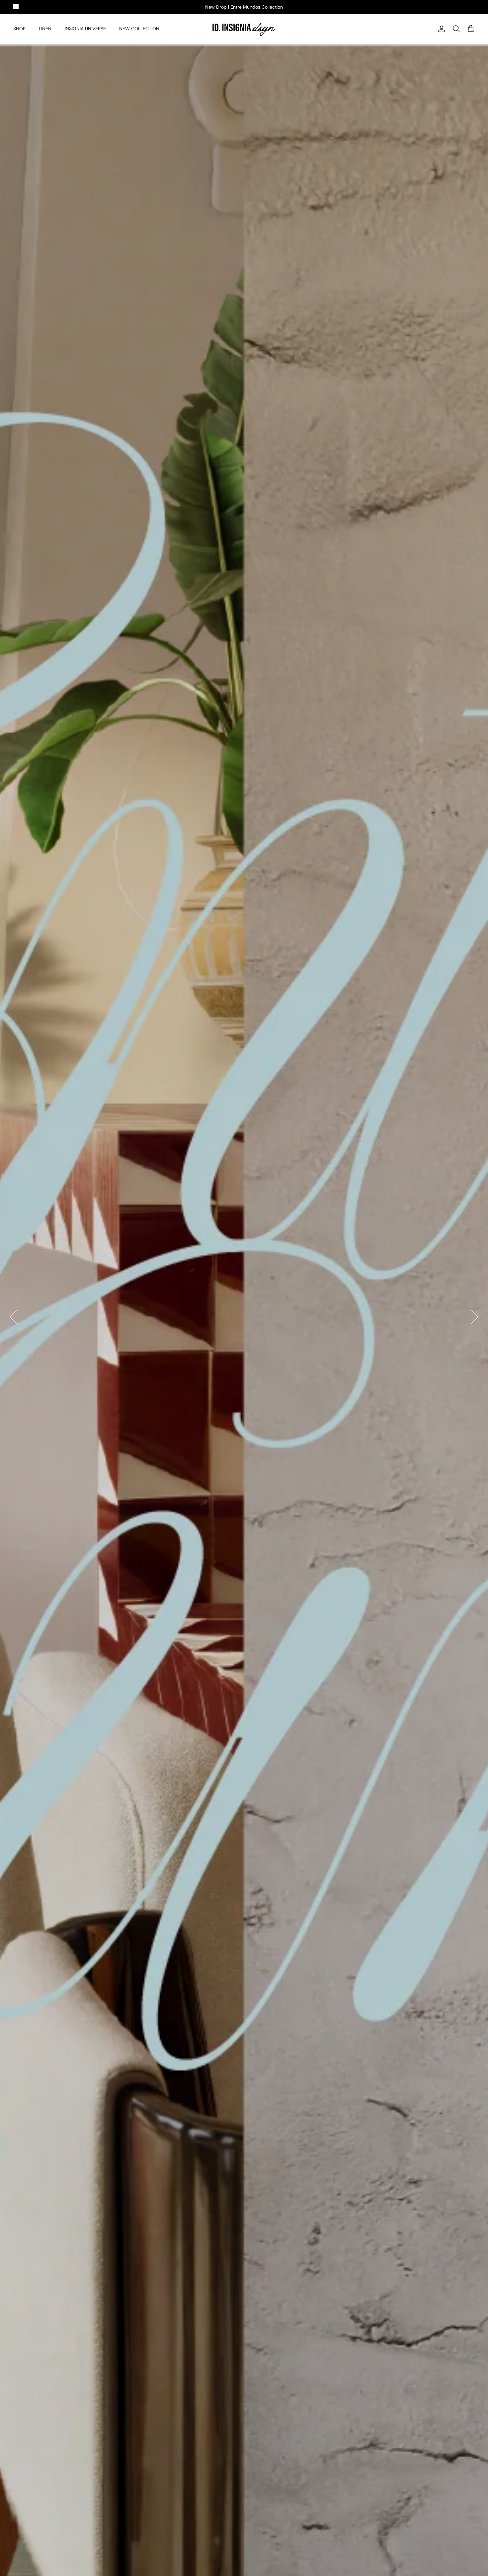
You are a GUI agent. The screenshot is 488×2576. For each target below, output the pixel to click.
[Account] (440, 29)
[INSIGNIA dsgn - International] (244, 29)
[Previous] (13, 1317)
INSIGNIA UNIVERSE (85, 29)
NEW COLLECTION (139, 29)
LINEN (45, 29)
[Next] (475, 1317)
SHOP (19, 29)
